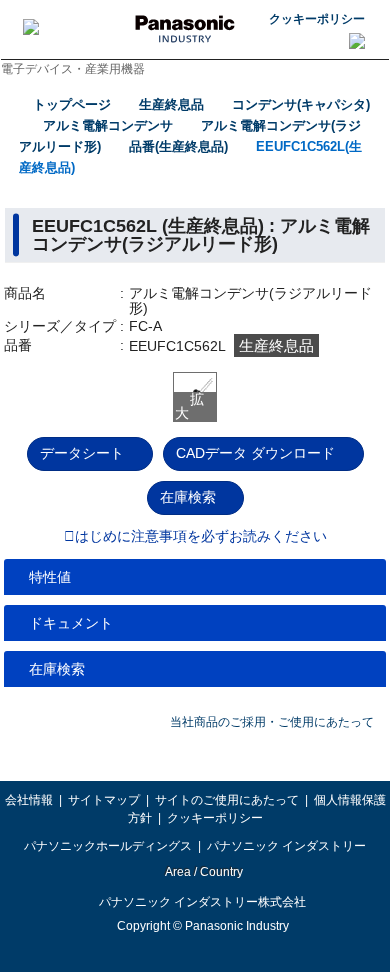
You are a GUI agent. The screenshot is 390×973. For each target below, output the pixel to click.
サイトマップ (104, 800)
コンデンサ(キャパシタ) (301, 104)
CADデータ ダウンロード (255, 453)
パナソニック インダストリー (286, 846)
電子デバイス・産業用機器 (73, 69)
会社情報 (29, 800)
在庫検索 (188, 497)
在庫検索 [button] (57, 669)
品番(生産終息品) (178, 146)
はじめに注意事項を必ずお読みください (201, 537)
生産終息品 (171, 104)
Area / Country (203, 872)
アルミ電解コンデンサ (108, 125)
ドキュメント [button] (71, 623)
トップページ (72, 104)
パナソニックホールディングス (108, 846)
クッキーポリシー (317, 19)
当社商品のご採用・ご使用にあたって (272, 722)
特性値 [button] (50, 577)
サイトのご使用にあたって (227, 800)
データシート (82, 453)
